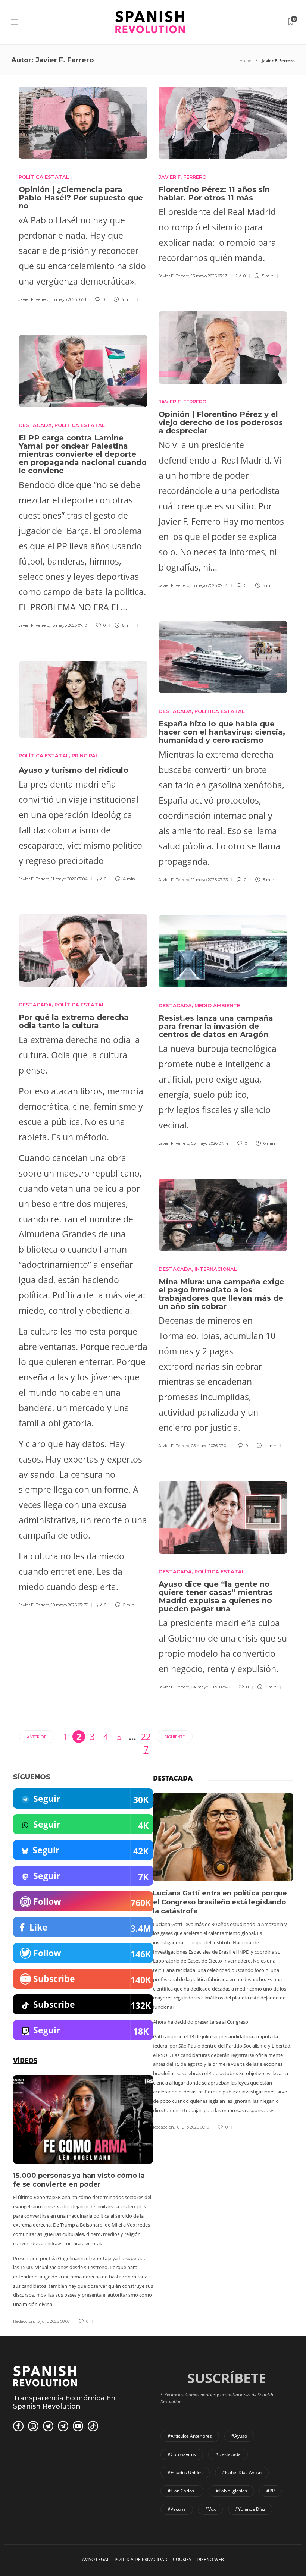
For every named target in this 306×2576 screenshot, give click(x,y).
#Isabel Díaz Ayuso (242, 2473)
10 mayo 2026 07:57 (69, 1605)
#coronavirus (182, 2454)
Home (245, 61)
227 (146, 1737)
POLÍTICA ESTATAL (44, 177)
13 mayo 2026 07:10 (69, 625)
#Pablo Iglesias (231, 2491)
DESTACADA (35, 425)
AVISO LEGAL (96, 2559)
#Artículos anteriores (190, 2436)
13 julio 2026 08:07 (53, 2321)
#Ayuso (239, 2436)
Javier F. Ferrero (34, 299)
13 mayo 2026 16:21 (69, 299)
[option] (223, 1962)
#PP (271, 2491)
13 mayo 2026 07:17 (209, 276)
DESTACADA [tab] (173, 1778)
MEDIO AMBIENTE (217, 1005)
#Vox (210, 2509)
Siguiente (175, 1737)
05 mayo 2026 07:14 (210, 1143)
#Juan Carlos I (182, 2491)
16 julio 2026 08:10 (192, 2127)
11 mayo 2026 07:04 (69, 879)
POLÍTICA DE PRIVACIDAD (141, 2559)
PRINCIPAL (85, 755)
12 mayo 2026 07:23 (209, 880)
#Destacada (228, 2454)
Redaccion (163, 2127)
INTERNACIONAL (216, 1269)
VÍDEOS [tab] (25, 2060)
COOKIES (182, 2559)
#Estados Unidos (185, 2473)
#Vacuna (177, 2509)
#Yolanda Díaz (250, 2509)
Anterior (37, 1737)
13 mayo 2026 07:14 (209, 585)
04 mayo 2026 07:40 (210, 1687)
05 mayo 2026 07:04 (210, 1446)
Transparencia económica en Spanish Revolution (64, 2402)
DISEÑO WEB (210, 2559)
